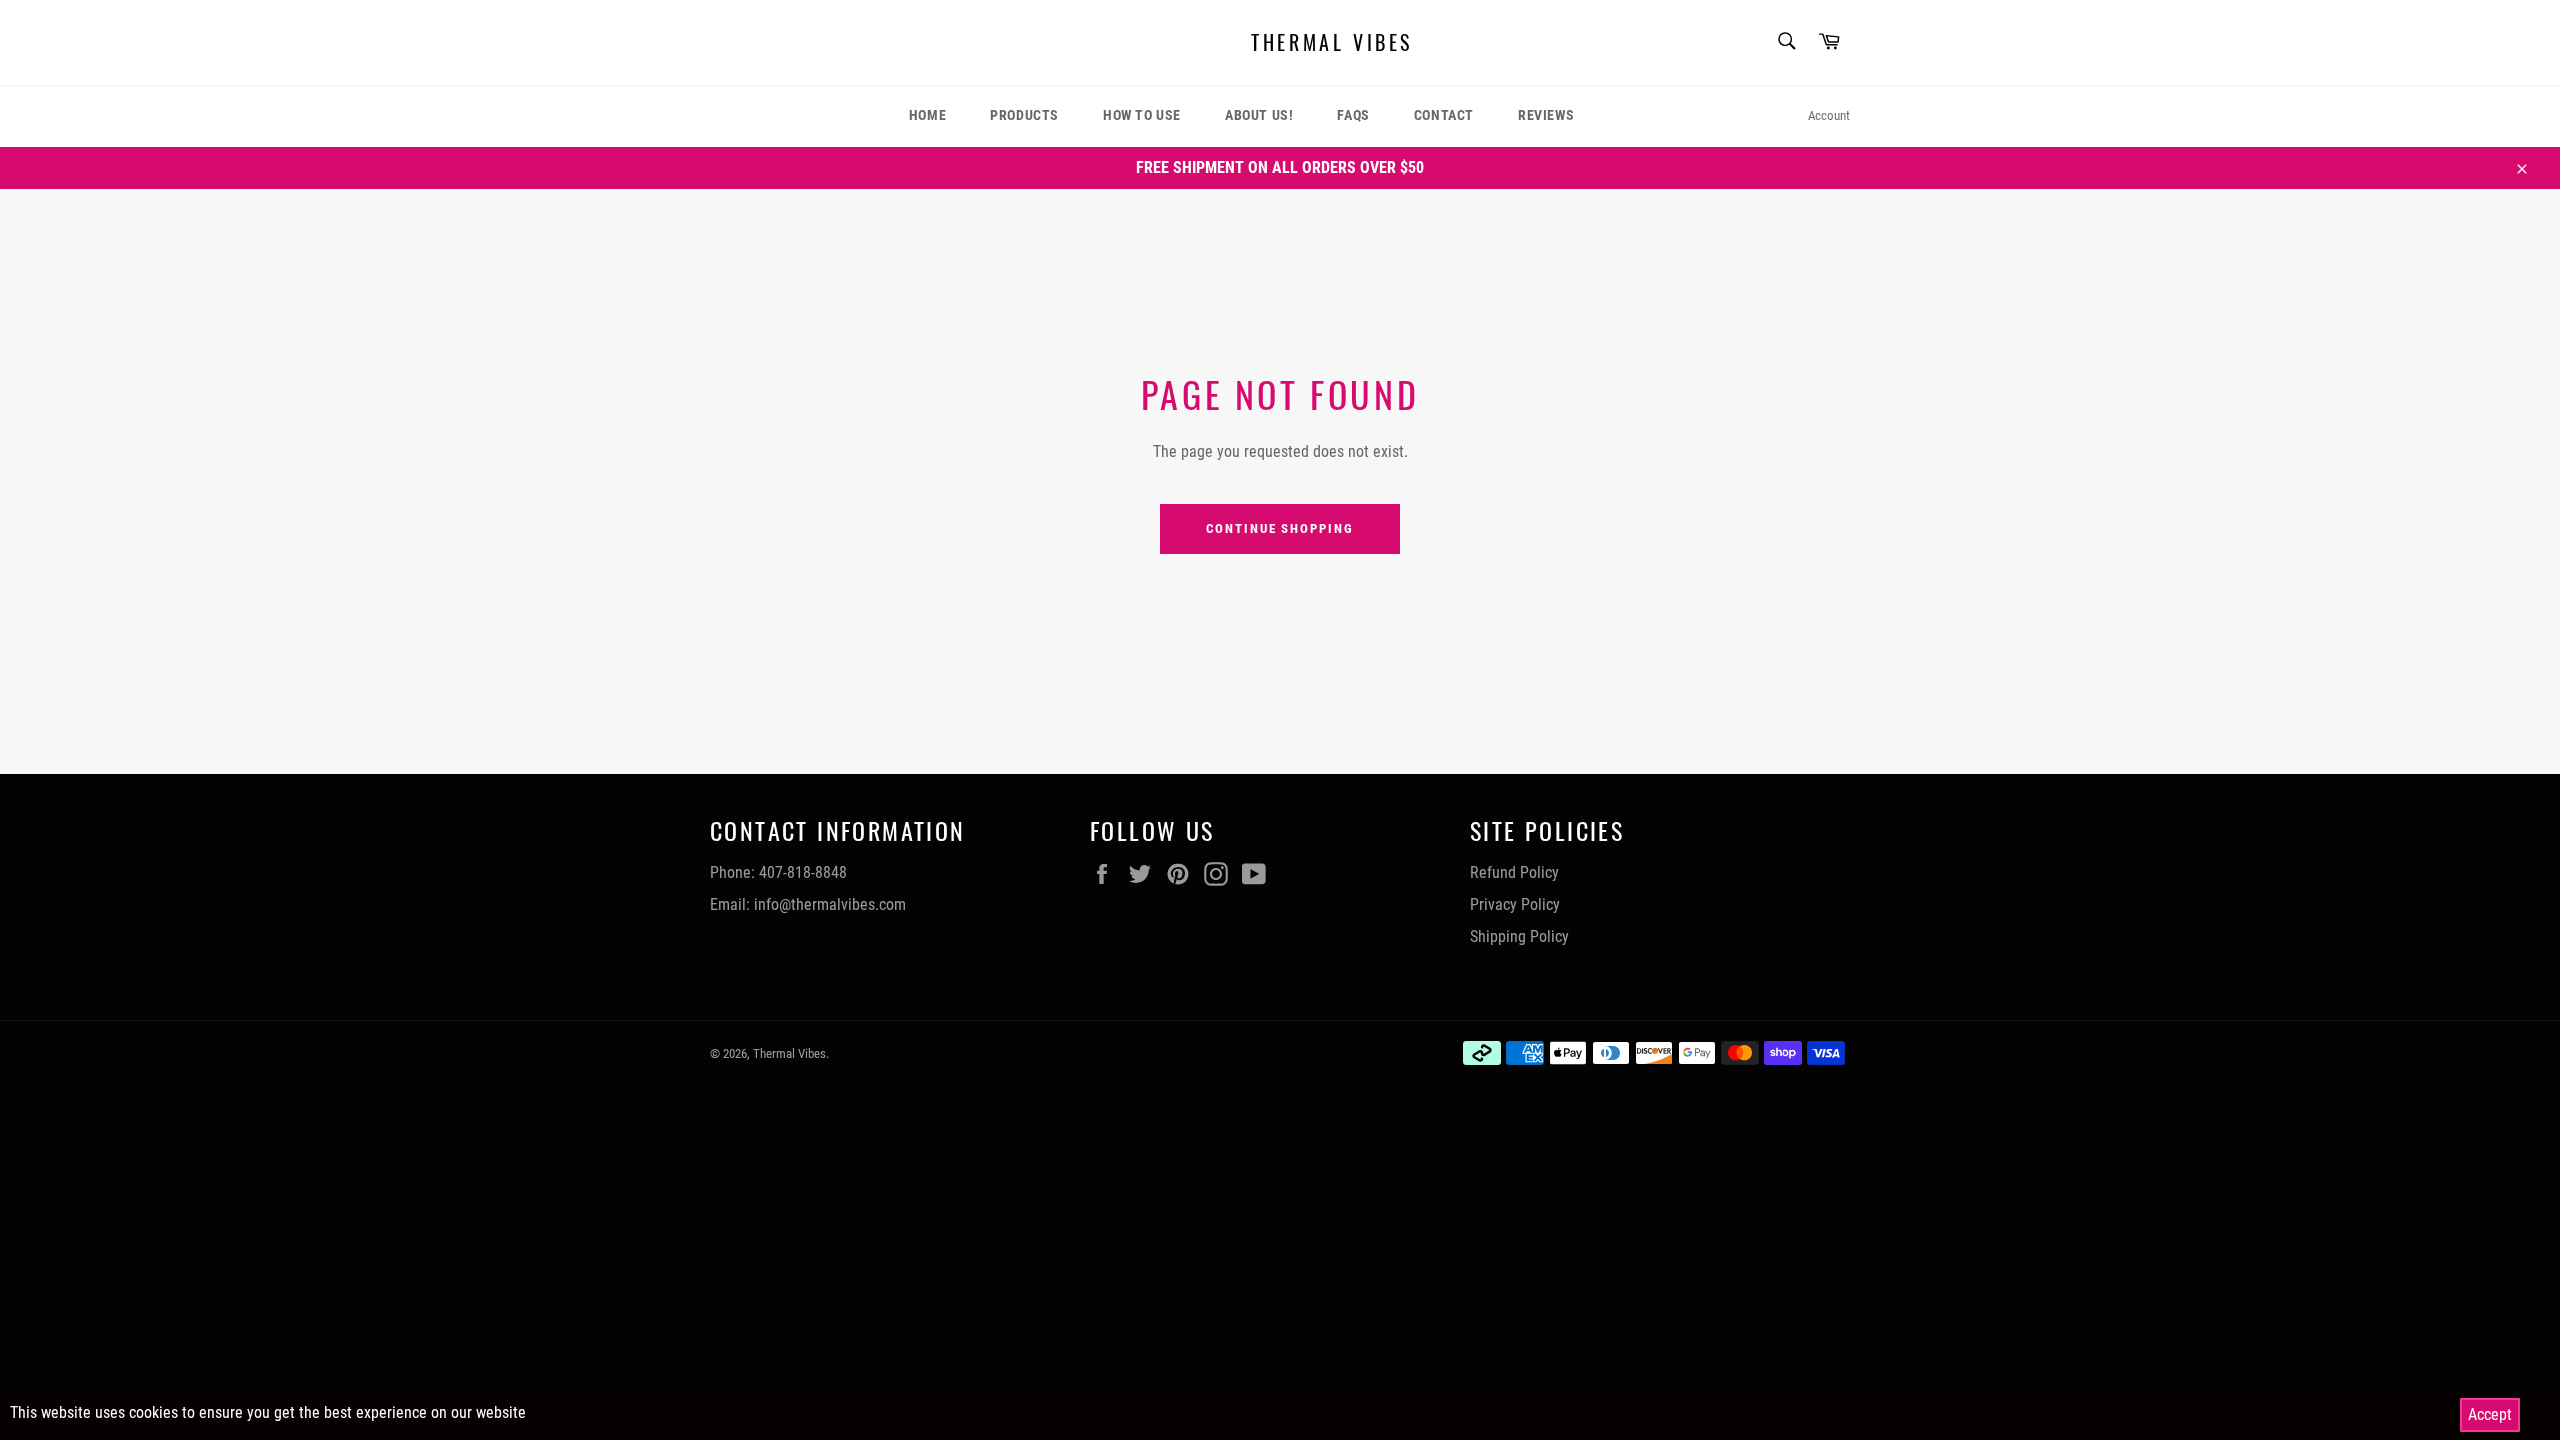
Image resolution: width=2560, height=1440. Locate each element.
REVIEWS (1546, 115)
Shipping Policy (1519, 936)
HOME (927, 115)
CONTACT (1444, 115)
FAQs (1353, 115)
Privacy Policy (1515, 904)
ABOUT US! (1259, 115)
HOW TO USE (1142, 115)
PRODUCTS (1024, 115)
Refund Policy (1514, 872)
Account (1829, 115)
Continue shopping (1280, 528)
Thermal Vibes (1332, 43)
